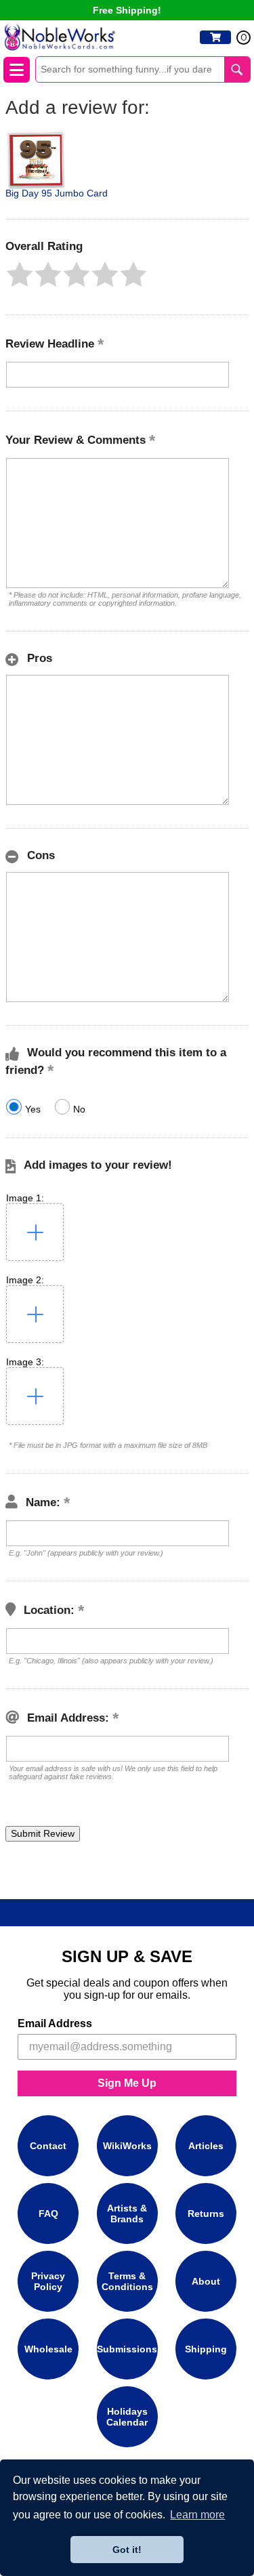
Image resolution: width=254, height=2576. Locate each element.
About (206, 2281)
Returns (206, 2214)
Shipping (206, 2349)
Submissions (127, 2349)
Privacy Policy (48, 2281)
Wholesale (48, 2349)
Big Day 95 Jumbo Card (57, 193)
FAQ (48, 2214)
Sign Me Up (127, 2083)
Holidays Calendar (127, 2417)
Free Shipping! (127, 10)
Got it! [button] (127, 2550)
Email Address (55, 2023)
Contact (48, 2146)
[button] (20, 274)
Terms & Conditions (127, 2281)
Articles (206, 2146)
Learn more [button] (197, 2515)
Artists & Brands (127, 2214)
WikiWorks (127, 2146)
